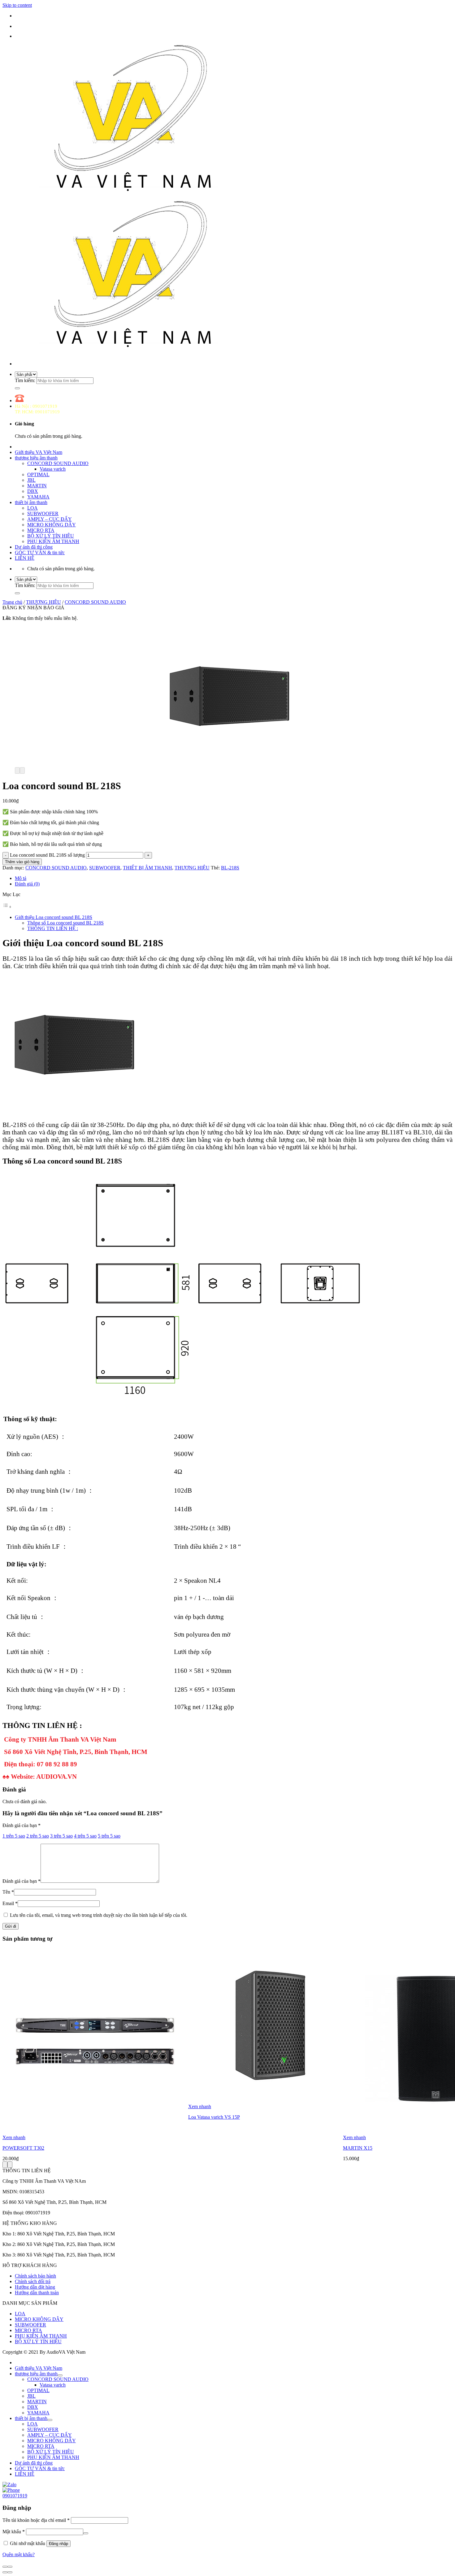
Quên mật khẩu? (19, 2554)
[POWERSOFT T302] (95, 2132)
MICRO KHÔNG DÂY (52, 525)
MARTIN (37, 486)
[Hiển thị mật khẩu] (86, 2533)
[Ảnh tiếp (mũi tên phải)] (10, 2572)
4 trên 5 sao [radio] (85, 1836)
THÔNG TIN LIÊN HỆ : (53, 928)
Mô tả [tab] (21, 878)
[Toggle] (60, 2375)
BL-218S (230, 868)
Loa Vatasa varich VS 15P (214, 2117)
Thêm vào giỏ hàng (22, 862)
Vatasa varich (53, 469)
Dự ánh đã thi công (34, 547)
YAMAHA (38, 497)
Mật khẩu (14, 2532)
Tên (8, 1892)
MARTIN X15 (358, 2148)
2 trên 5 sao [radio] (38, 1836)
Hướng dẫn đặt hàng (35, 2287)
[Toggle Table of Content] (7, 907)
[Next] (22, 770)
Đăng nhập (58, 2544)
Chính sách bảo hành (35, 2276)
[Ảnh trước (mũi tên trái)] (5, 2572)
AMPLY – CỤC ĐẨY (50, 519)
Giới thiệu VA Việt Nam (39, 452)
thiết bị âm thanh (31, 502)
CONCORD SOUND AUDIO (58, 463)
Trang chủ (12, 602)
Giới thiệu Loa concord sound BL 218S (54, 917)
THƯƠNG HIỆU (43, 602)
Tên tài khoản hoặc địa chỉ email (36, 2520)
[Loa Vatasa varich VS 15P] (266, 2101)
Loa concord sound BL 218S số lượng (47, 855)
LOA (32, 508)
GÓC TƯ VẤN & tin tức (40, 553)
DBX (33, 491)
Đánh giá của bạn (22, 1825)
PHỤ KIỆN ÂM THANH (53, 541)
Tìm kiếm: (25, 380)
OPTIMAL (38, 474)
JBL (31, 480)
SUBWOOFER (43, 513)
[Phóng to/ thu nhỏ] (10, 2567)
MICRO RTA (41, 530)
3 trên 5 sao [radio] (61, 1836)
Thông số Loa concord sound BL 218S (65, 923)
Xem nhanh (14, 2137)
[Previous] (17, 770)
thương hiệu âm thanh (36, 458)
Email (10, 1903)
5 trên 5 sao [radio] (109, 1836)
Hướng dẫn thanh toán (37, 2293)
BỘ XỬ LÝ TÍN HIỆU (51, 536)
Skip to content (17, 5)
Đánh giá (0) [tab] (27, 884)
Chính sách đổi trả (33, 2281)
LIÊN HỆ (25, 558)
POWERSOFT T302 (23, 2148)
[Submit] (17, 388)
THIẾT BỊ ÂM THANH (147, 868)
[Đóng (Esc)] (5, 2567)
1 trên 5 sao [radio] (14, 1836)
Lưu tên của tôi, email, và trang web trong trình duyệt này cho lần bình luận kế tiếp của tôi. (99, 1915)
